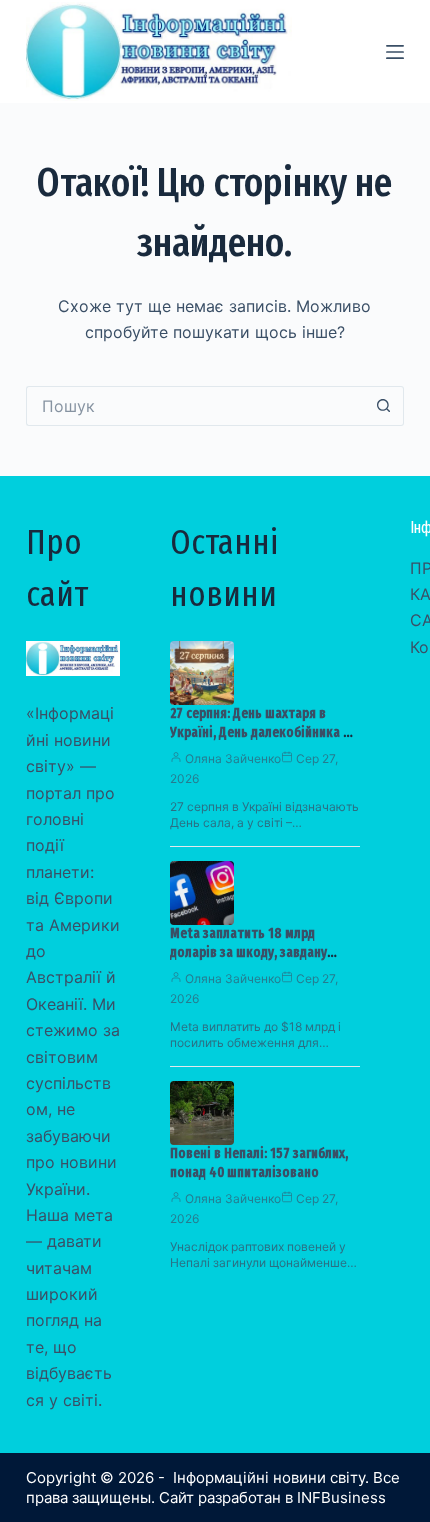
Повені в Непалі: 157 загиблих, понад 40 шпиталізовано (259, 1163)
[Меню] (395, 52)
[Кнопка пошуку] (384, 406)
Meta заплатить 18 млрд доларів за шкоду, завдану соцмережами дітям (248, 952)
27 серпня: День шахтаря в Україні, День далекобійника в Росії (260, 732)
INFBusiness (341, 1497)
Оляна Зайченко (233, 758)
